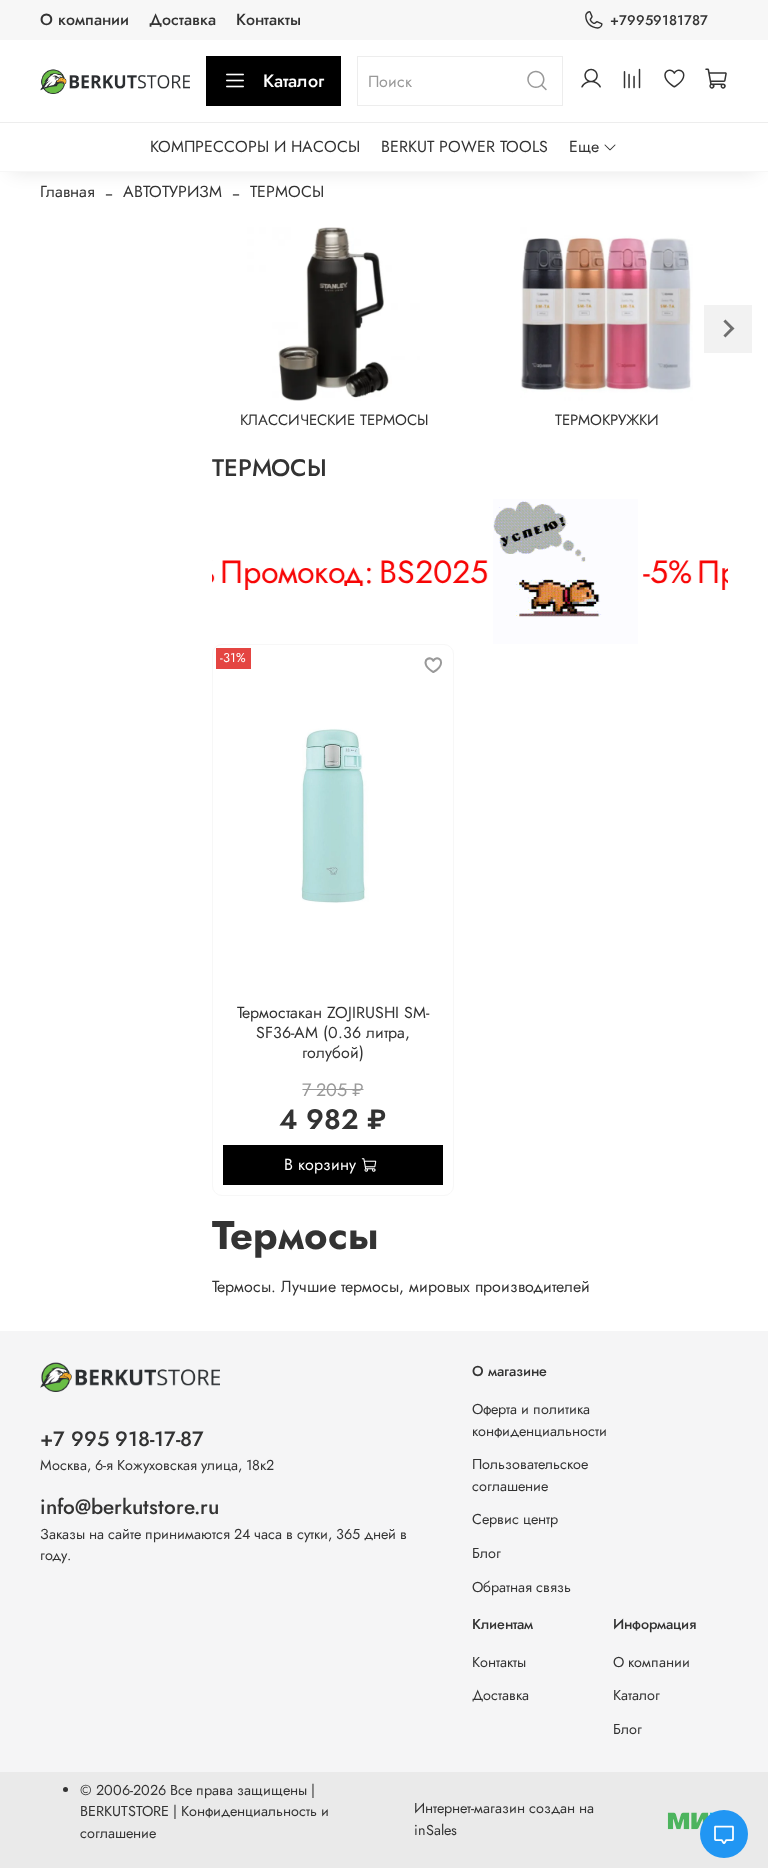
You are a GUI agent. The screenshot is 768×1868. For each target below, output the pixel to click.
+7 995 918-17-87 (122, 1439)
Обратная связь (521, 1587)
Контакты (268, 19)
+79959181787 (659, 20)
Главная (67, 191)
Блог (486, 1553)
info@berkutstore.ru (129, 1507)
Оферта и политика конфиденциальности (539, 1420)
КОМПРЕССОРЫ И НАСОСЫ (255, 146)
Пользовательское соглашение (530, 1475)
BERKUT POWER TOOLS (464, 146)
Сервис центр (515, 1519)
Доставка (182, 19)
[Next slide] (728, 329)
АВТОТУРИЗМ (172, 191)
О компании (84, 19)
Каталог (293, 81)
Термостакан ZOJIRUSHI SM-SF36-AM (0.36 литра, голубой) (333, 1032)
